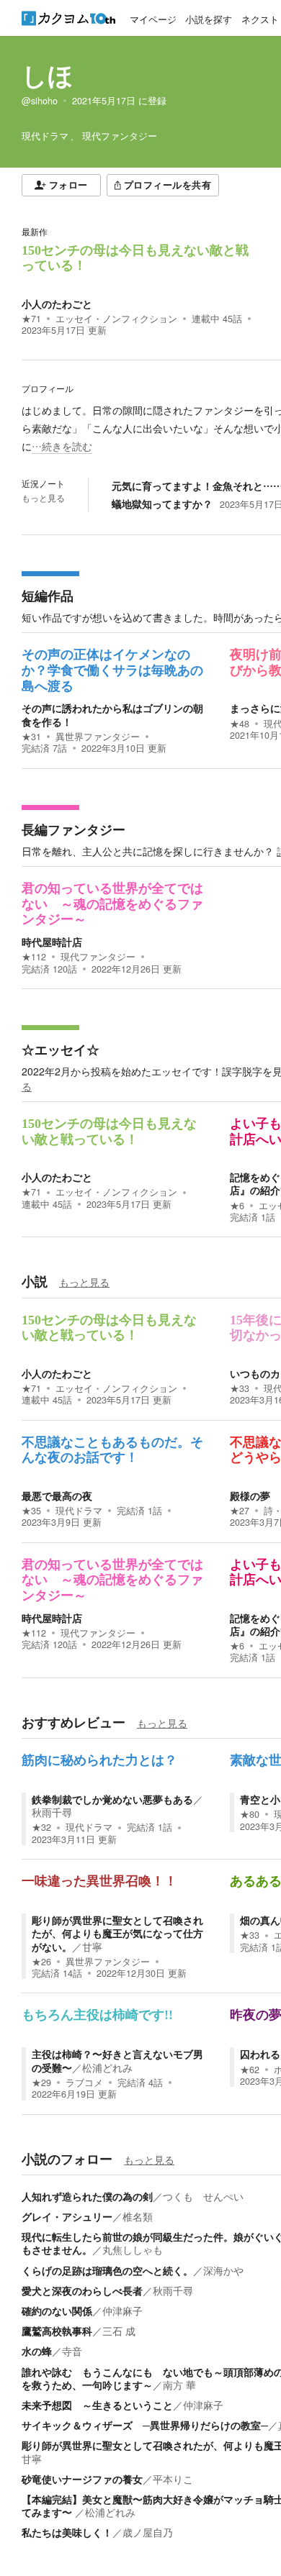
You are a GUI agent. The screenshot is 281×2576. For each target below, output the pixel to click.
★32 (41, 1827)
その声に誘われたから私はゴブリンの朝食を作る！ (112, 714)
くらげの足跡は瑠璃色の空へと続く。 (107, 2270)
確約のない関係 (57, 2311)
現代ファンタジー (98, 957)
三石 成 (119, 2331)
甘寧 (92, 1947)
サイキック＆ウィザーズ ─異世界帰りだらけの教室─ (145, 2425)
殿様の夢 (250, 1496)
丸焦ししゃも (133, 2249)
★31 (31, 737)
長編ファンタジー (73, 829)
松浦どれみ (107, 2067)
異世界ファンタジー (98, 737)
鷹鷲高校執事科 (57, 2331)
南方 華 (179, 2385)
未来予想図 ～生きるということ (97, 2405)
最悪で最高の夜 (57, 1496)
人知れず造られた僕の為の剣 (87, 2196)
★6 (237, 1206)
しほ (48, 75)
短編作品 (48, 596)
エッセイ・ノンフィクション (116, 319)
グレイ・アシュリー (67, 2216)
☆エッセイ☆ (61, 1050)
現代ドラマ (79, 1511)
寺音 (72, 2351)
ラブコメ (84, 2083)
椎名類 (138, 2216)
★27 (240, 1511)
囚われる (260, 2054)
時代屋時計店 (52, 942)
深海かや (223, 2270)
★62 (250, 2070)
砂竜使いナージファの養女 (82, 2479)
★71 (31, 319)
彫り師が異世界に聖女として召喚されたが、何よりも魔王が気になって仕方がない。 (117, 1933)
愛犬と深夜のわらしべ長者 (82, 2290)
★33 (240, 1388)
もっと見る (43, 498)
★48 (240, 724)
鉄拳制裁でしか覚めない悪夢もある (112, 1799)
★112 (34, 957)
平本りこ (173, 2479)
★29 (41, 2083)
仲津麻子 (122, 2311)
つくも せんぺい (203, 2196)
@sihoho (40, 101)
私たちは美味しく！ (67, 2532)
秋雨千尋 (52, 1812)
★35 (31, 1511)
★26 (41, 1962)
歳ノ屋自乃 (148, 2532)
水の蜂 (37, 2351)
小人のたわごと (57, 304)
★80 (250, 1814)
